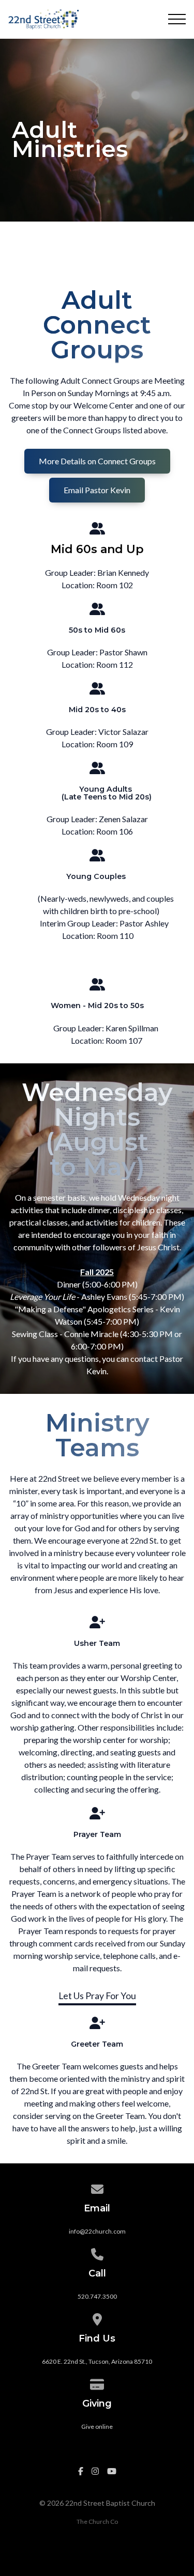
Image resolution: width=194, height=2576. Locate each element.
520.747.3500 (97, 2296)
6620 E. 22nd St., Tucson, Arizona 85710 (97, 2361)
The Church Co (97, 2522)
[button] (177, 19)
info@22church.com (97, 2231)
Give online (97, 2426)
